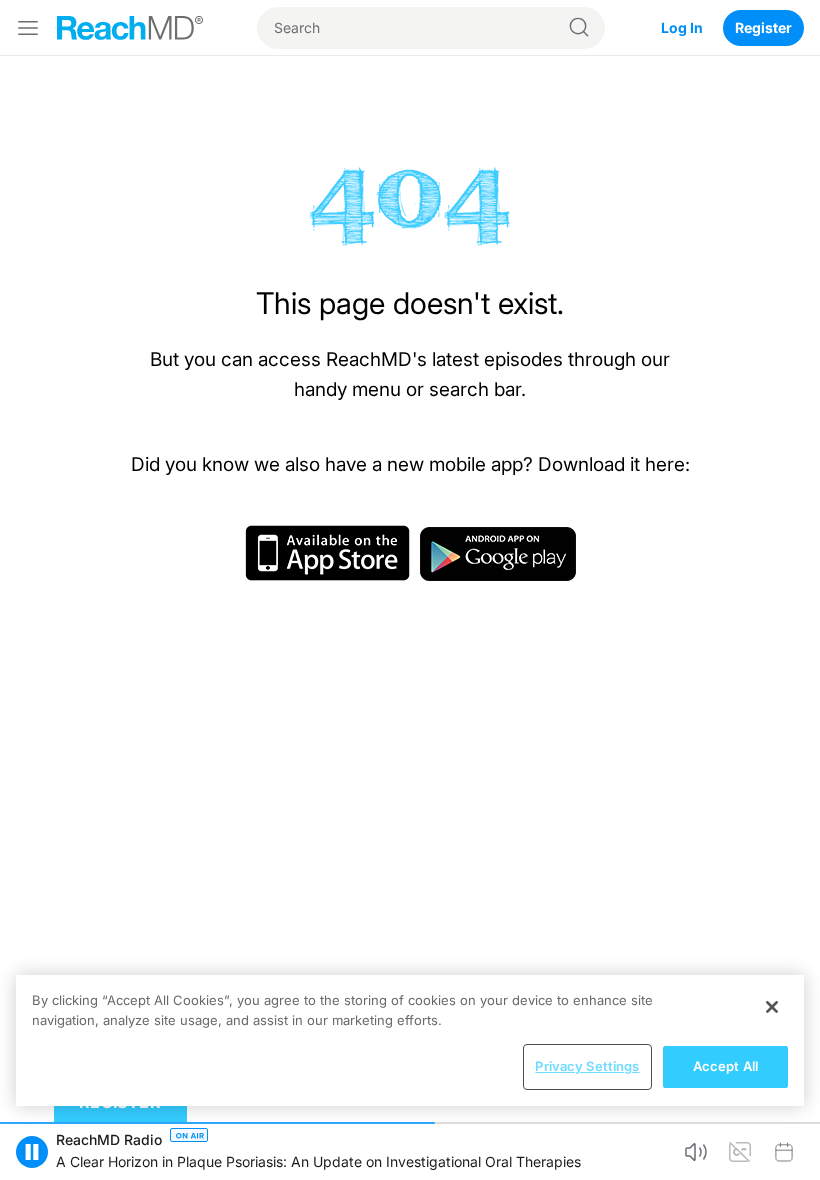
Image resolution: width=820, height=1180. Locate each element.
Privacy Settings (587, 1066)
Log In (682, 27)
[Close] (772, 1007)
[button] (32, 1152)
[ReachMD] (130, 28)
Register (763, 27)
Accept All (725, 1066)
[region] (410, 1040)
